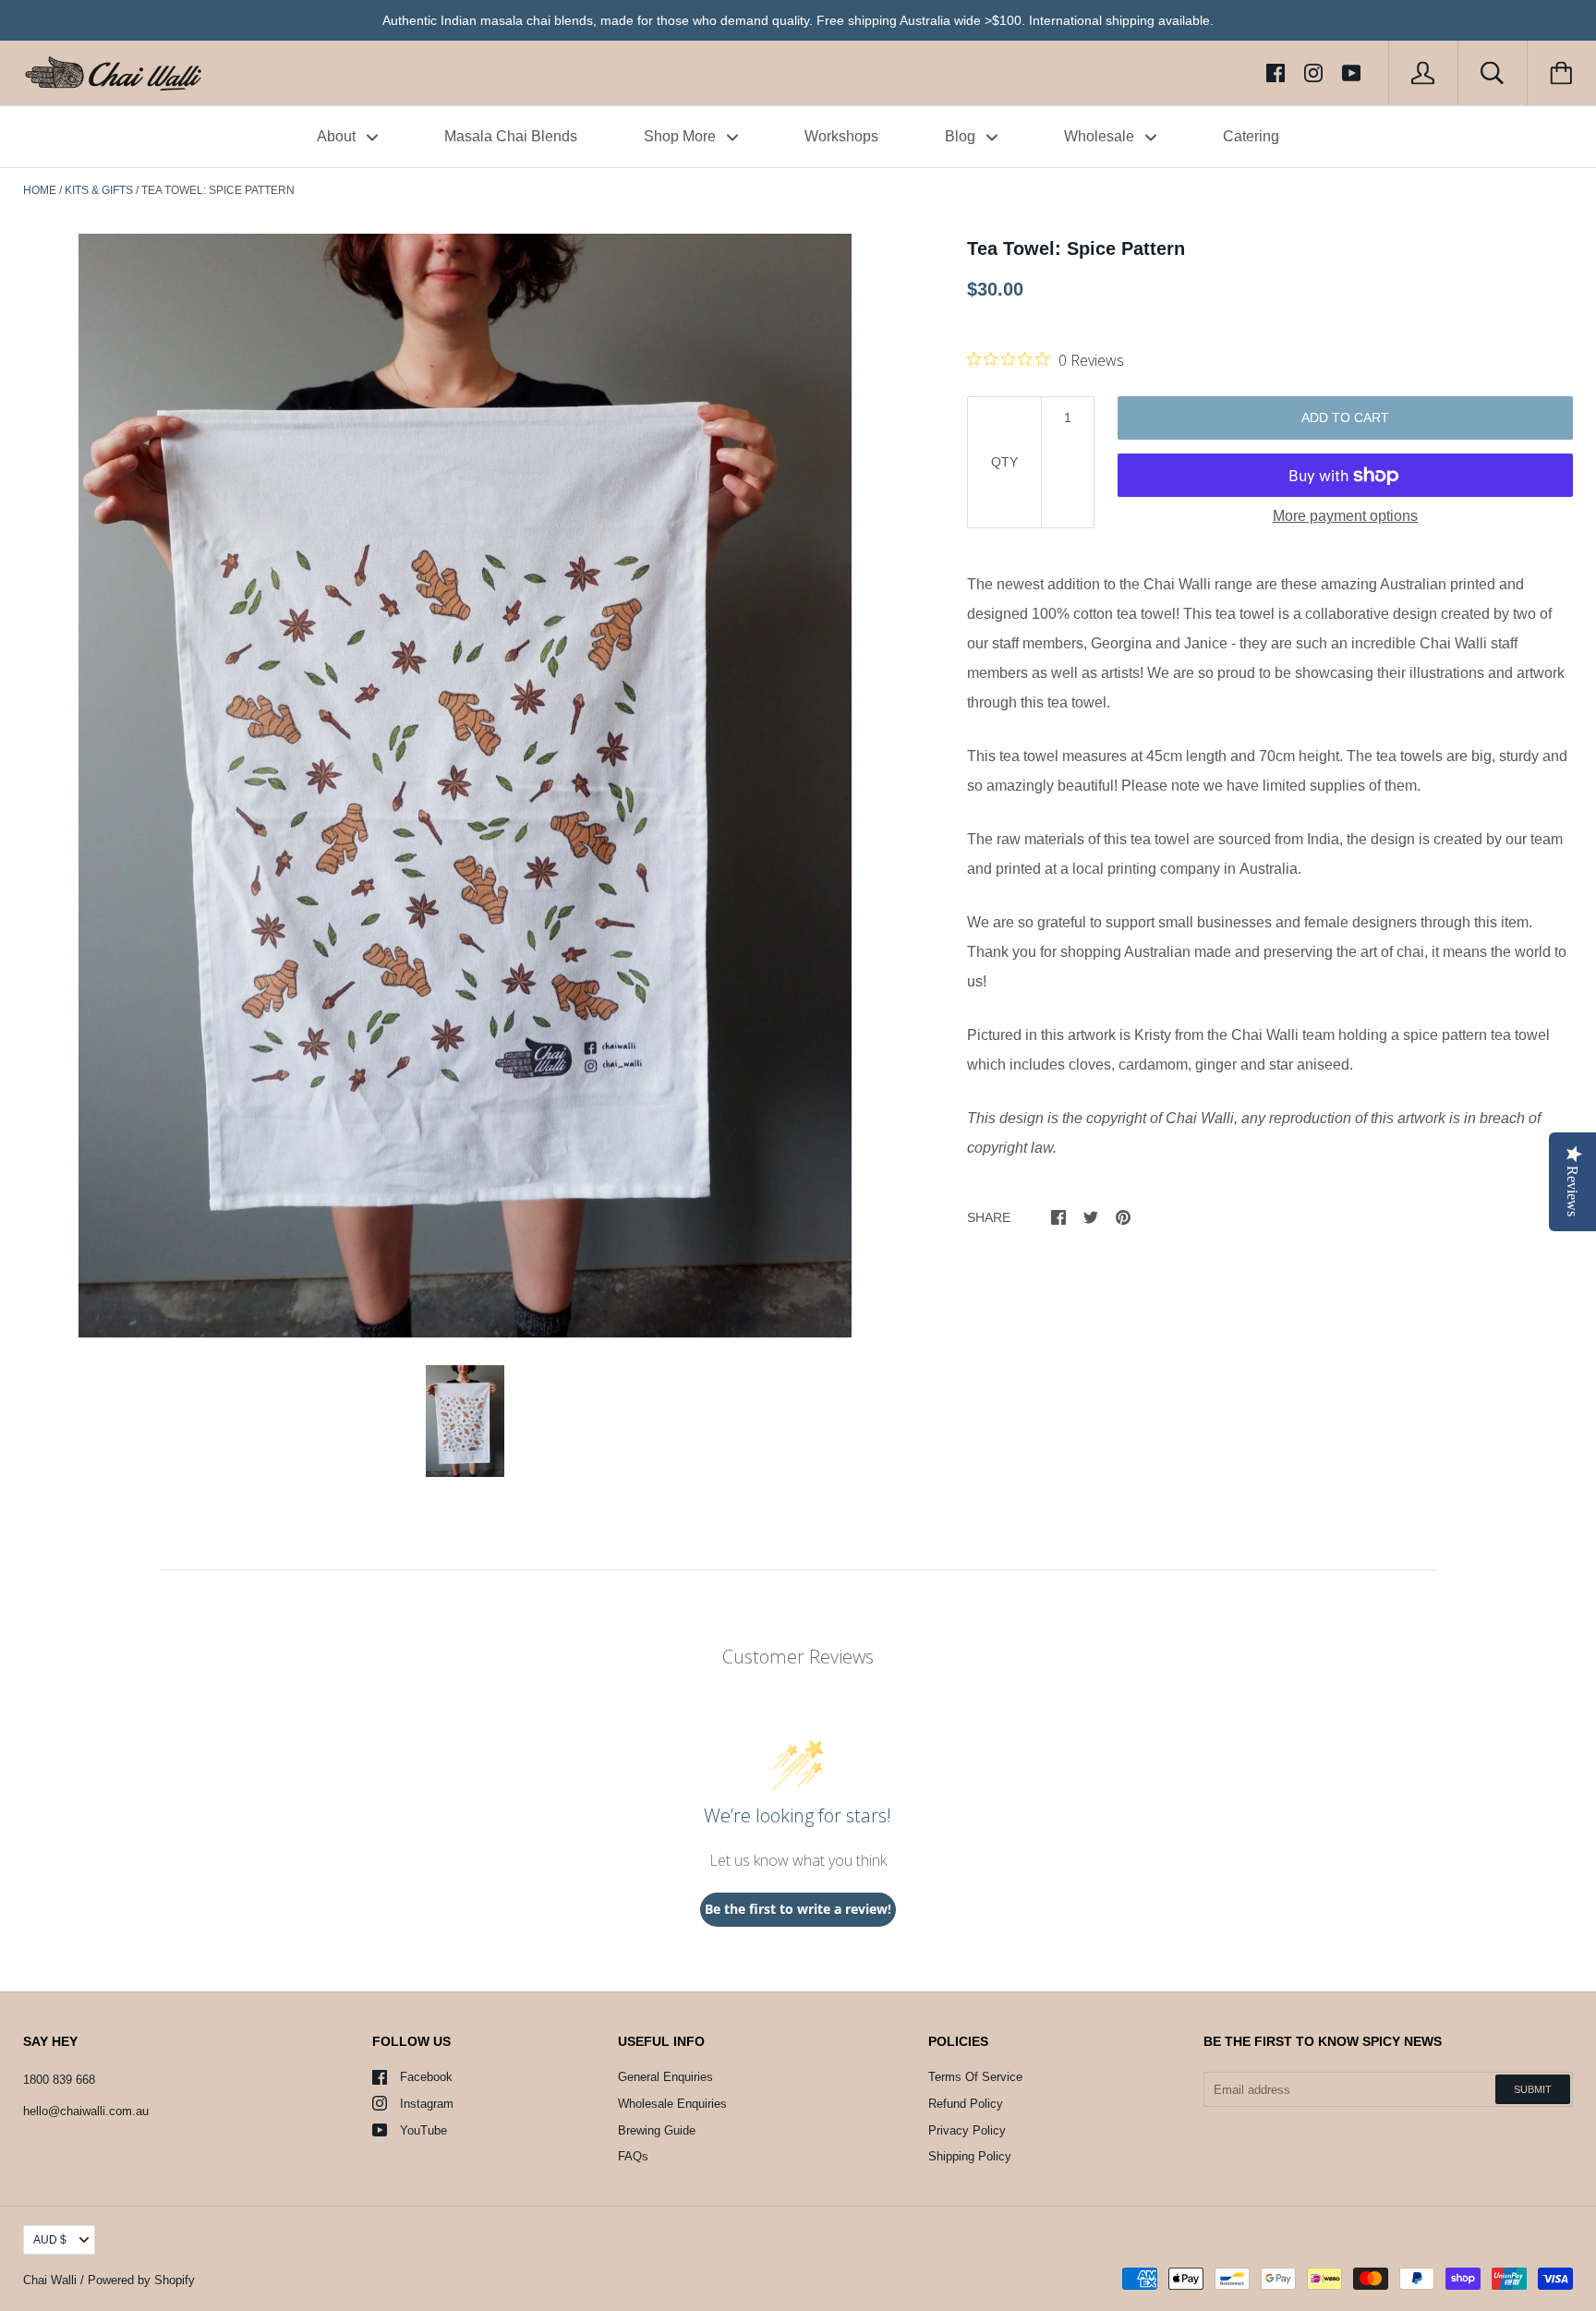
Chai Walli (50, 2280)
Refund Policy (966, 2104)
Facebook (426, 2077)
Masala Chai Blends (511, 136)
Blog (962, 136)
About (338, 136)
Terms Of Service (975, 2077)
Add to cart (1345, 417)
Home (40, 190)
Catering (1251, 136)
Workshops (841, 136)
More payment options (1345, 516)
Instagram (427, 2104)
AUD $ (50, 2240)
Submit (1533, 2089)
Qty (1004, 462)
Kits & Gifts (99, 190)
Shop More (682, 136)
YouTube (423, 2130)
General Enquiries (665, 2077)
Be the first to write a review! (798, 1909)
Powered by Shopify (141, 2280)
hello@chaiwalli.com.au (86, 2111)
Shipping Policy (970, 2156)
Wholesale (1101, 136)
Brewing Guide (657, 2130)
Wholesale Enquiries (672, 2104)
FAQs (633, 2156)
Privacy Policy (967, 2130)
